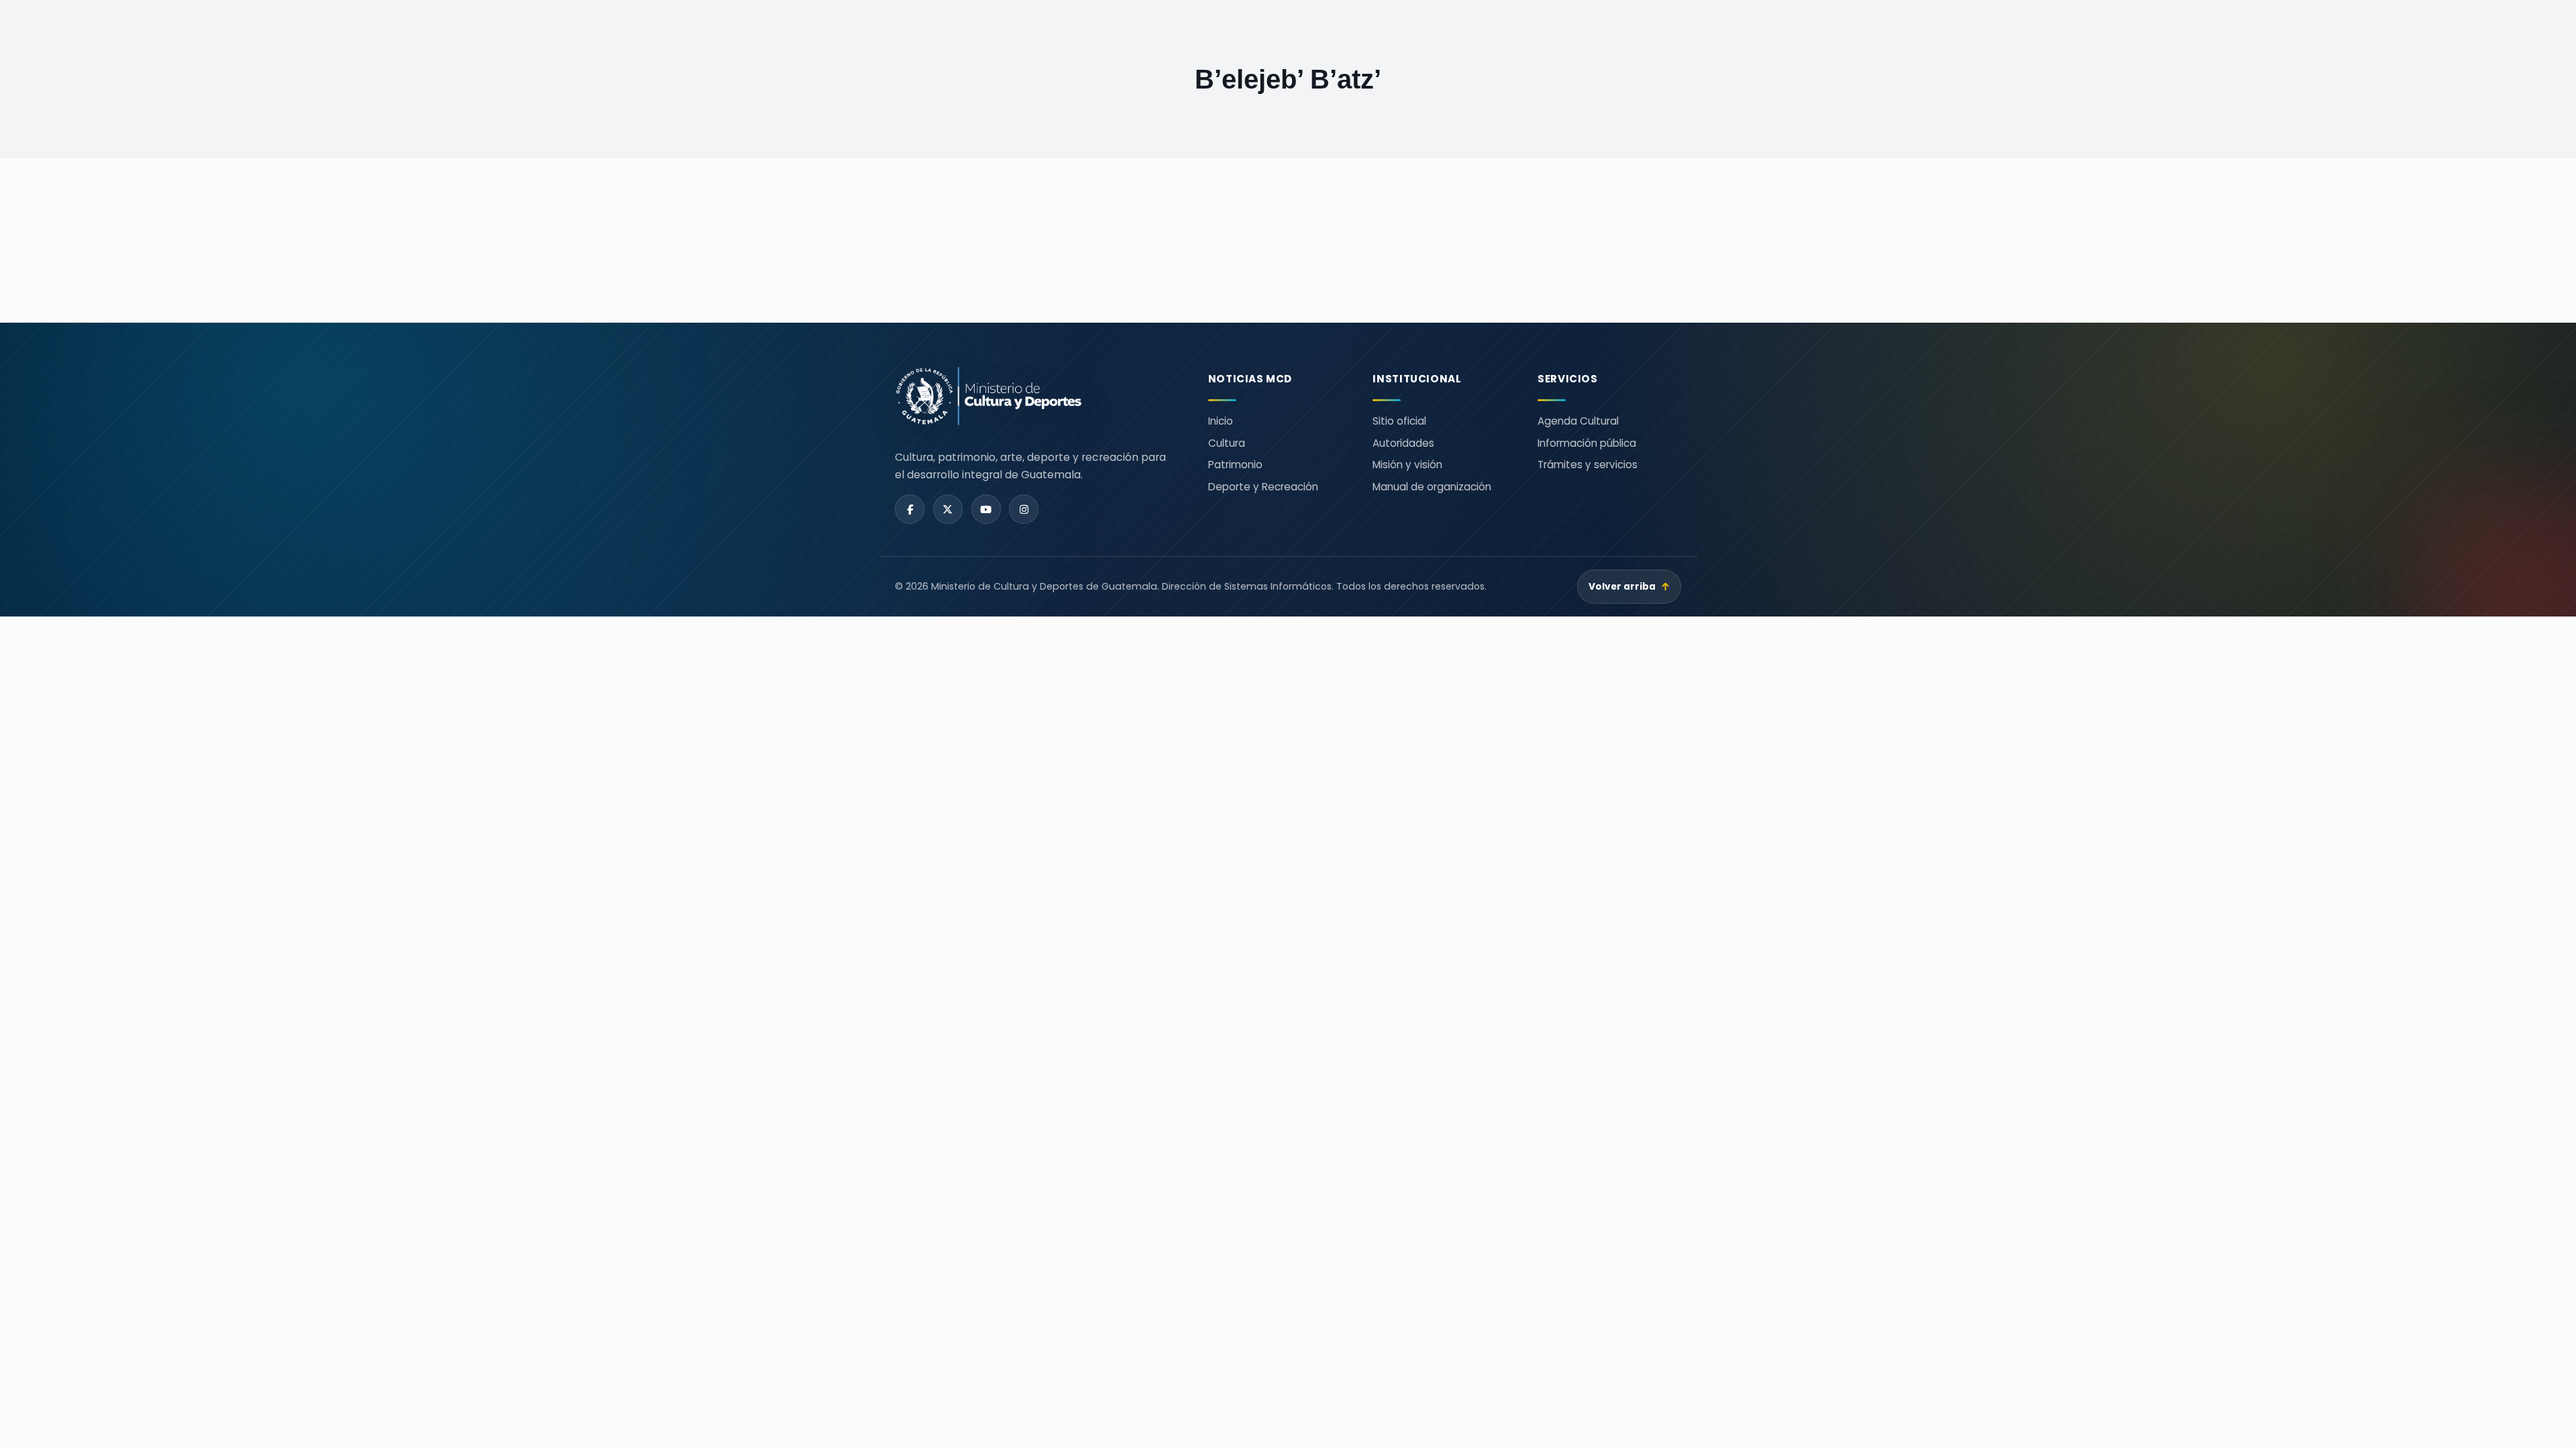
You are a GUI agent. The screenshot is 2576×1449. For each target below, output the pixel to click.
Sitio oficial (1399, 421)
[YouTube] (986, 509)
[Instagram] (1024, 509)
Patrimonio (1235, 465)
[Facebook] (910, 509)
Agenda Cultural (1578, 421)
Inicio (1221, 421)
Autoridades (1403, 443)
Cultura (1227, 443)
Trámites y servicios (1588, 465)
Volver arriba (1629, 587)
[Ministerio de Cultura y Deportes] (1035, 396)
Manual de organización (1432, 487)
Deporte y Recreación (1263, 487)
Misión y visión (1407, 465)
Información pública (1587, 443)
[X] (948, 509)
